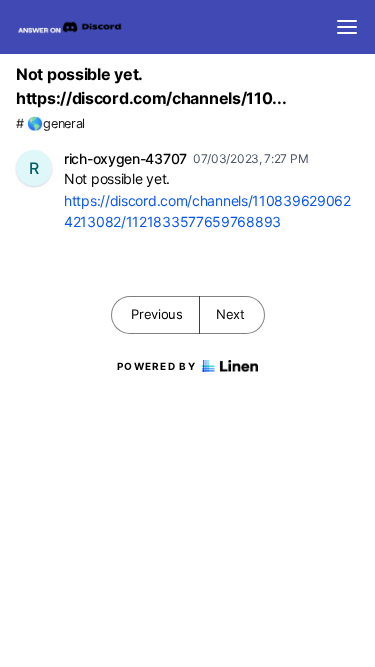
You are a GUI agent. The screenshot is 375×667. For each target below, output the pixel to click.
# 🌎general (50, 123)
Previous (157, 314)
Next (230, 314)
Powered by (156, 366)
